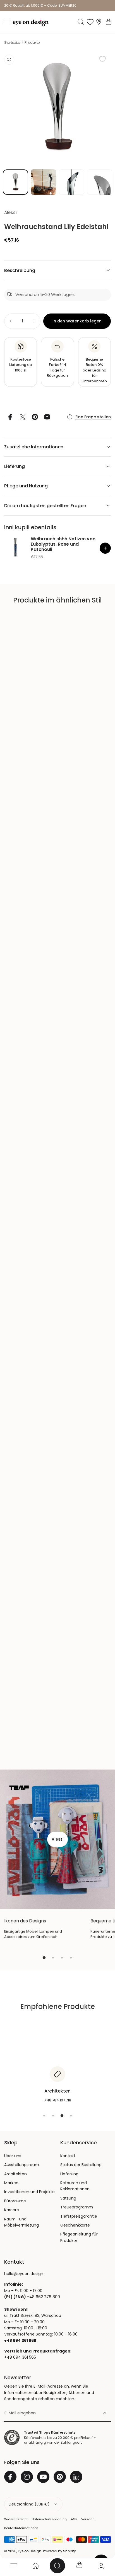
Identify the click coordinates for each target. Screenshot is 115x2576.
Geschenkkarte (75, 2225)
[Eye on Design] (31, 23)
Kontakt (68, 2156)
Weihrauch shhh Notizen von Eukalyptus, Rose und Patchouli (63, 544)
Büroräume (15, 2201)
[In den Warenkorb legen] (105, 548)
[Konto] (101, 2566)
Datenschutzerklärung (49, 2519)
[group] (57, 108)
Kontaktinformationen (21, 2528)
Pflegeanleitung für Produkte (79, 2237)
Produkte (32, 42)
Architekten (15, 2174)
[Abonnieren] (104, 2413)
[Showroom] (99, 22)
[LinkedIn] (76, 2477)
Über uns (13, 2156)
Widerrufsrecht (16, 2519)
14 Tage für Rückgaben (57, 368)
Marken (11, 2183)
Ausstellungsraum (22, 2165)
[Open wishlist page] (90, 22)
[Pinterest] (60, 2477)
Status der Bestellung (81, 2165)
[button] (6, 22)
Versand (88, 2519)
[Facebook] (10, 2477)
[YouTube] (43, 2477)
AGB (74, 2519)
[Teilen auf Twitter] (23, 417)
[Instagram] (27, 2477)
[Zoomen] (9, 60)
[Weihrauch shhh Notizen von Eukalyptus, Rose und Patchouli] (15, 547)
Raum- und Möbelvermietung (21, 2222)
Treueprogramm (77, 2207)
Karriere (12, 2210)
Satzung (68, 2198)
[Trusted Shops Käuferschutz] (12, 2438)
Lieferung (69, 2174)
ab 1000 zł (21, 365)
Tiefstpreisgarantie (79, 2216)
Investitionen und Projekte (29, 2192)
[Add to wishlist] (102, 59)
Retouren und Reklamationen (75, 2186)
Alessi (10, 212)
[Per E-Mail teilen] (47, 417)
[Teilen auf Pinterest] (35, 417)
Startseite (12, 42)
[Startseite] (35, 2566)
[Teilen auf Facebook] (10, 417)
